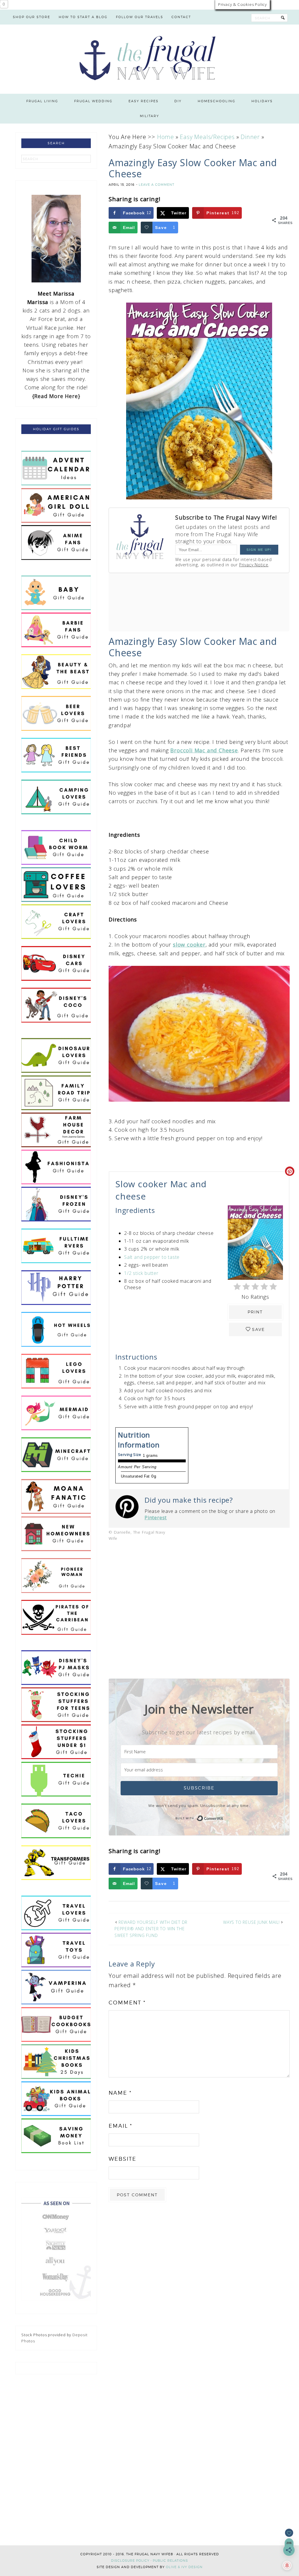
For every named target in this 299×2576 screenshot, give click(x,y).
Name (120, 2093)
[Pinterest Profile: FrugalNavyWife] (130, 1508)
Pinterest (156, 1518)
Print (255, 1312)
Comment (127, 2003)
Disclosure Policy (130, 2561)
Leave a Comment (157, 185)
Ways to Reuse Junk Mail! (251, 1922)
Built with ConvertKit (223, 1818)
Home (166, 137)
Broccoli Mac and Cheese (204, 750)
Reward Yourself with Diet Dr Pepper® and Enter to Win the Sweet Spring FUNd (151, 1929)
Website (122, 2159)
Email (120, 2126)
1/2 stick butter (141, 1273)
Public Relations (170, 2561)
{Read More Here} (56, 396)
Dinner (250, 137)
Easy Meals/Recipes (207, 137)
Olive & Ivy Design (184, 2567)
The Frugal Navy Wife (150, 59)
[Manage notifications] (287, 2565)
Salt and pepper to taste (152, 1257)
